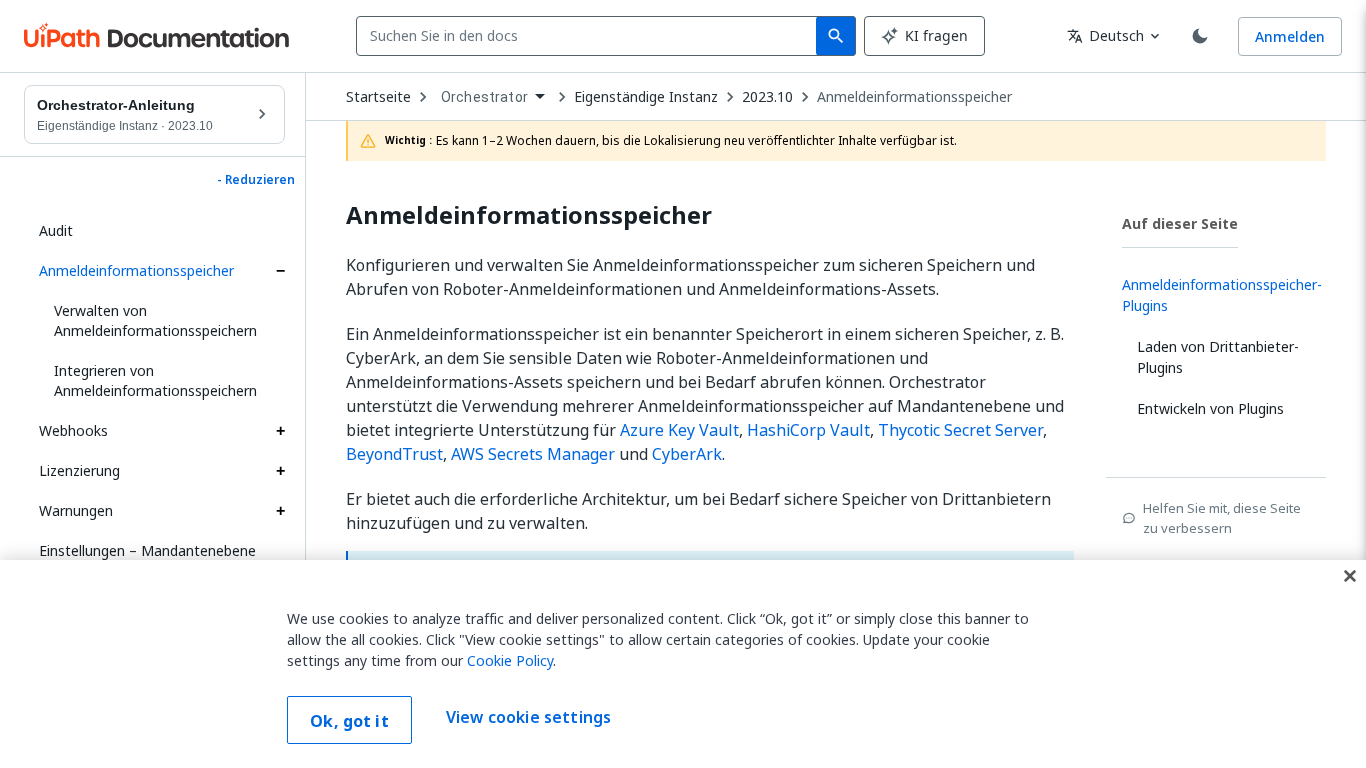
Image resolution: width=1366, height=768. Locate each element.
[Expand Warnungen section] (280, 511)
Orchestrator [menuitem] (484, 97)
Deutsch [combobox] (1105, 35)
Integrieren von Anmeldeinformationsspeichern (155, 380)
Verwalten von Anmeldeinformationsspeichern (155, 320)
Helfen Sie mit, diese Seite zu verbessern (1222, 518)
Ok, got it (349, 721)
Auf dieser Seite (1180, 223)
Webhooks (73, 430)
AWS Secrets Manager (533, 454)
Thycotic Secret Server (960, 430)
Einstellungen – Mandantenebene (147, 550)
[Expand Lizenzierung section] (280, 471)
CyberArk (687, 454)
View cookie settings (528, 718)
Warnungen (76, 510)
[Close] (1350, 576)
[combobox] (590, 36)
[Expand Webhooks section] (280, 431)
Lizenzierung (79, 470)
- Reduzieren (256, 180)
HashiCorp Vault (808, 430)
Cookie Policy (510, 660)
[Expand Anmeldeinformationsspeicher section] (280, 271)
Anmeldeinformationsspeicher (136, 270)
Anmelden (1290, 36)
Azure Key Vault (679, 430)
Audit (56, 230)
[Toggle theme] (1200, 36)
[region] (683, 664)
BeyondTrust (394, 454)
